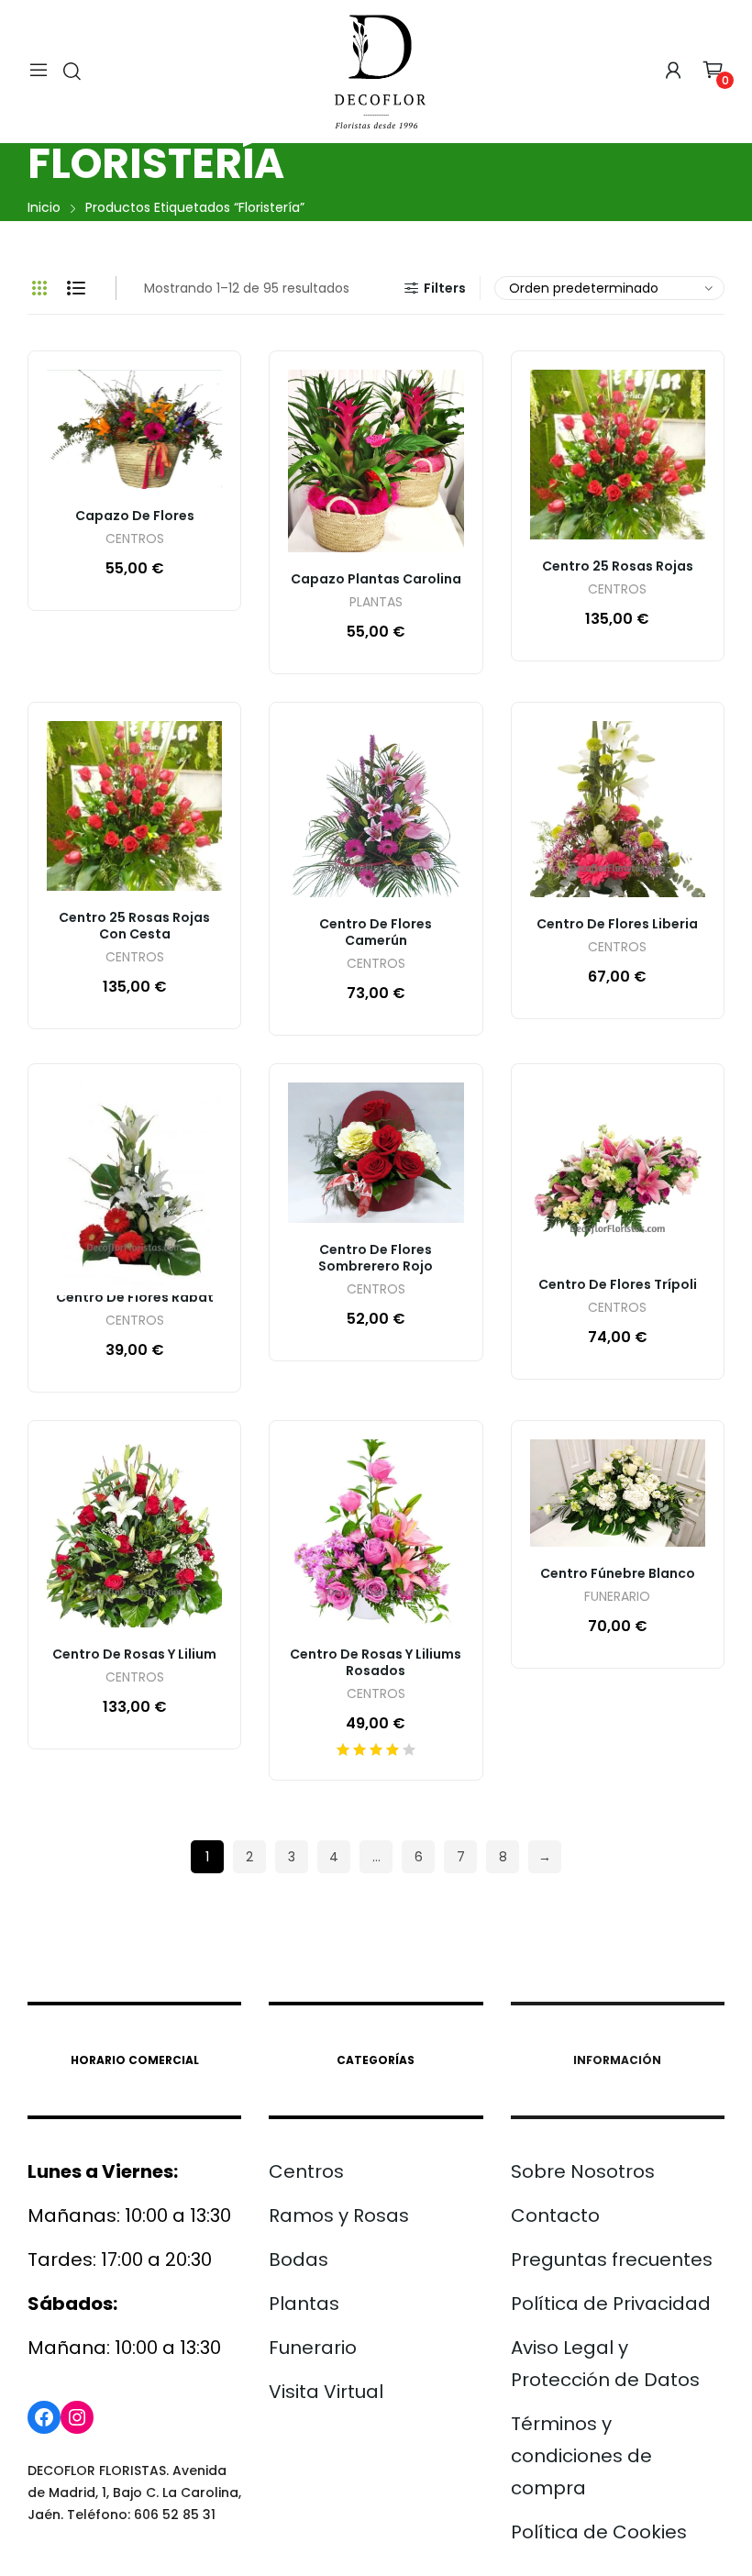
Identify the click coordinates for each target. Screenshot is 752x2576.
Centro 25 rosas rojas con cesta (134, 926)
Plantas (304, 2304)
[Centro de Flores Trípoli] (618, 1170)
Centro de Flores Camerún (376, 932)
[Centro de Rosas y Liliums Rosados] (376, 1533)
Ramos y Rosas (339, 2215)
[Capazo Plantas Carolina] (376, 461)
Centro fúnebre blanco (618, 1573)
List (76, 288)
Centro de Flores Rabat (135, 1297)
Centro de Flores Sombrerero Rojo (376, 1258)
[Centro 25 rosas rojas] (618, 455)
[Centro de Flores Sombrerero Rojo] (376, 1153)
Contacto (555, 2215)
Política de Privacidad (611, 2304)
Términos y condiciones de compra (581, 2456)
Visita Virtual (326, 2392)
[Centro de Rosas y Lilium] (134, 1533)
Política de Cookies (599, 2532)
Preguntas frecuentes (612, 2260)
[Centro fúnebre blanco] (618, 1493)
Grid (39, 288)
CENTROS (135, 540)
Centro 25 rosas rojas (618, 566)
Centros (306, 2171)
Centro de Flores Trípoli (618, 1284)
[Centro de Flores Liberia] (618, 809)
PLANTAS (376, 603)
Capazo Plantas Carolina (376, 579)
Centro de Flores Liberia (617, 924)
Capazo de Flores (135, 516)
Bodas (299, 2260)
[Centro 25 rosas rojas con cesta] (134, 806)
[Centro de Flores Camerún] (376, 809)
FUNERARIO (617, 1598)
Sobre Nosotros (583, 2171)
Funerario (313, 2348)
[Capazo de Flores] (134, 429)
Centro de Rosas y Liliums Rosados (376, 1662)
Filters (445, 288)
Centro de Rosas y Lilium (134, 1654)
